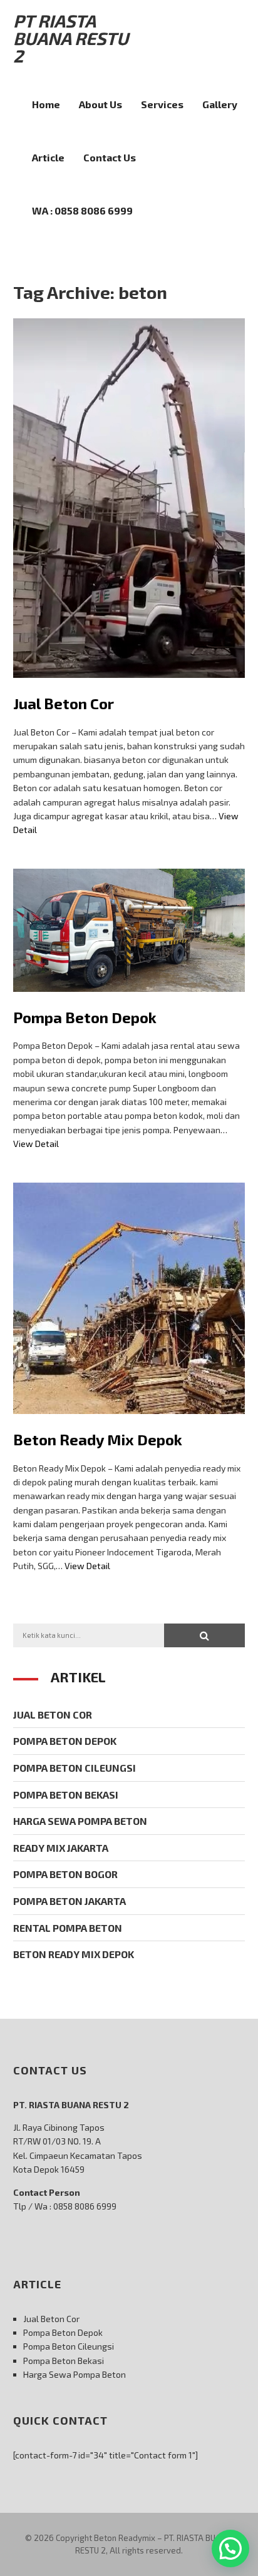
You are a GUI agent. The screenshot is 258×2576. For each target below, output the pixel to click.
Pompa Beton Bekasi (66, 1795)
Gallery (220, 104)
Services (162, 104)
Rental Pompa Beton (68, 1928)
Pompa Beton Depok (85, 1017)
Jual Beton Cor (64, 703)
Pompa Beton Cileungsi (75, 1768)
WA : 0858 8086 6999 (82, 210)
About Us (101, 104)
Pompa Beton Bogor (65, 1874)
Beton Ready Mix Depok (98, 1439)
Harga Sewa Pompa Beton (80, 1821)
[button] (205, 1635)
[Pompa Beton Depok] (129, 1001)
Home (46, 104)
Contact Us (110, 157)
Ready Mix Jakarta (61, 1848)
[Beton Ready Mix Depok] (129, 1423)
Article (48, 157)
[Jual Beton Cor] (129, 687)
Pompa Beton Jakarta (70, 1901)
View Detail (36, 1144)
